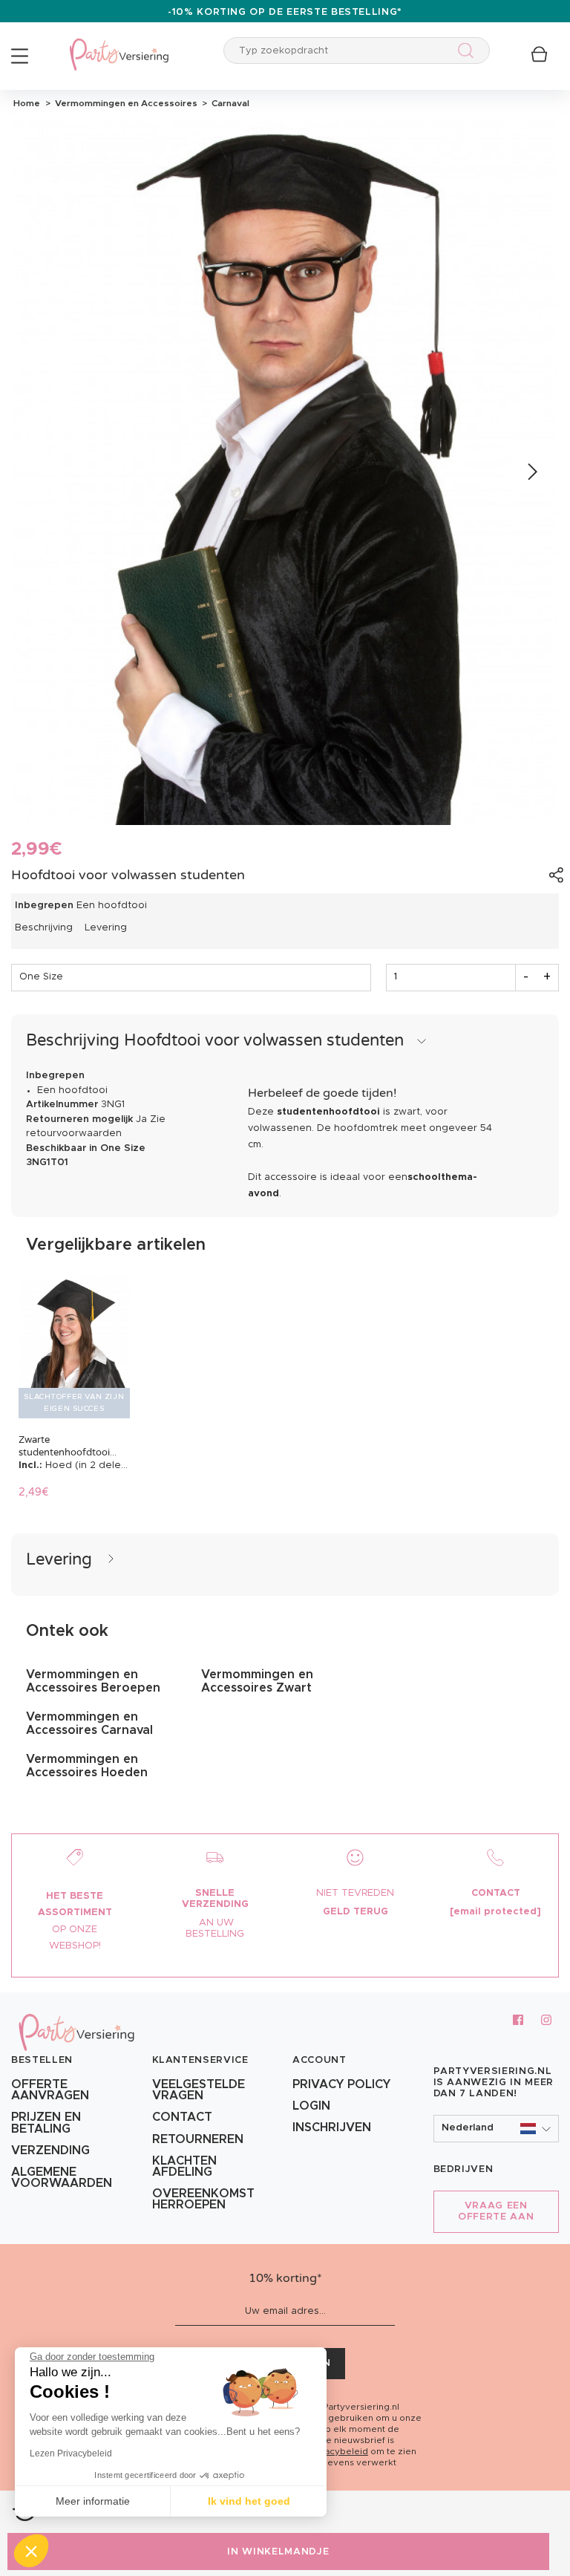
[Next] (531, 473)
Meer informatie (93, 2501)
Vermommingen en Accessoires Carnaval (89, 1724)
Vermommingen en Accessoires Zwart (257, 1681)
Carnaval (228, 103)
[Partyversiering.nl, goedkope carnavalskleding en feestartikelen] (119, 45)
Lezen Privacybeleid (71, 2453)
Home (27, 103)
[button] (497, 2129)
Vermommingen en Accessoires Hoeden (87, 1766)
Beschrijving (44, 928)
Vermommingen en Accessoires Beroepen (93, 1681)
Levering (106, 928)
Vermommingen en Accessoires (125, 103)
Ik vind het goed (249, 2501)
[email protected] (495, 1912)
